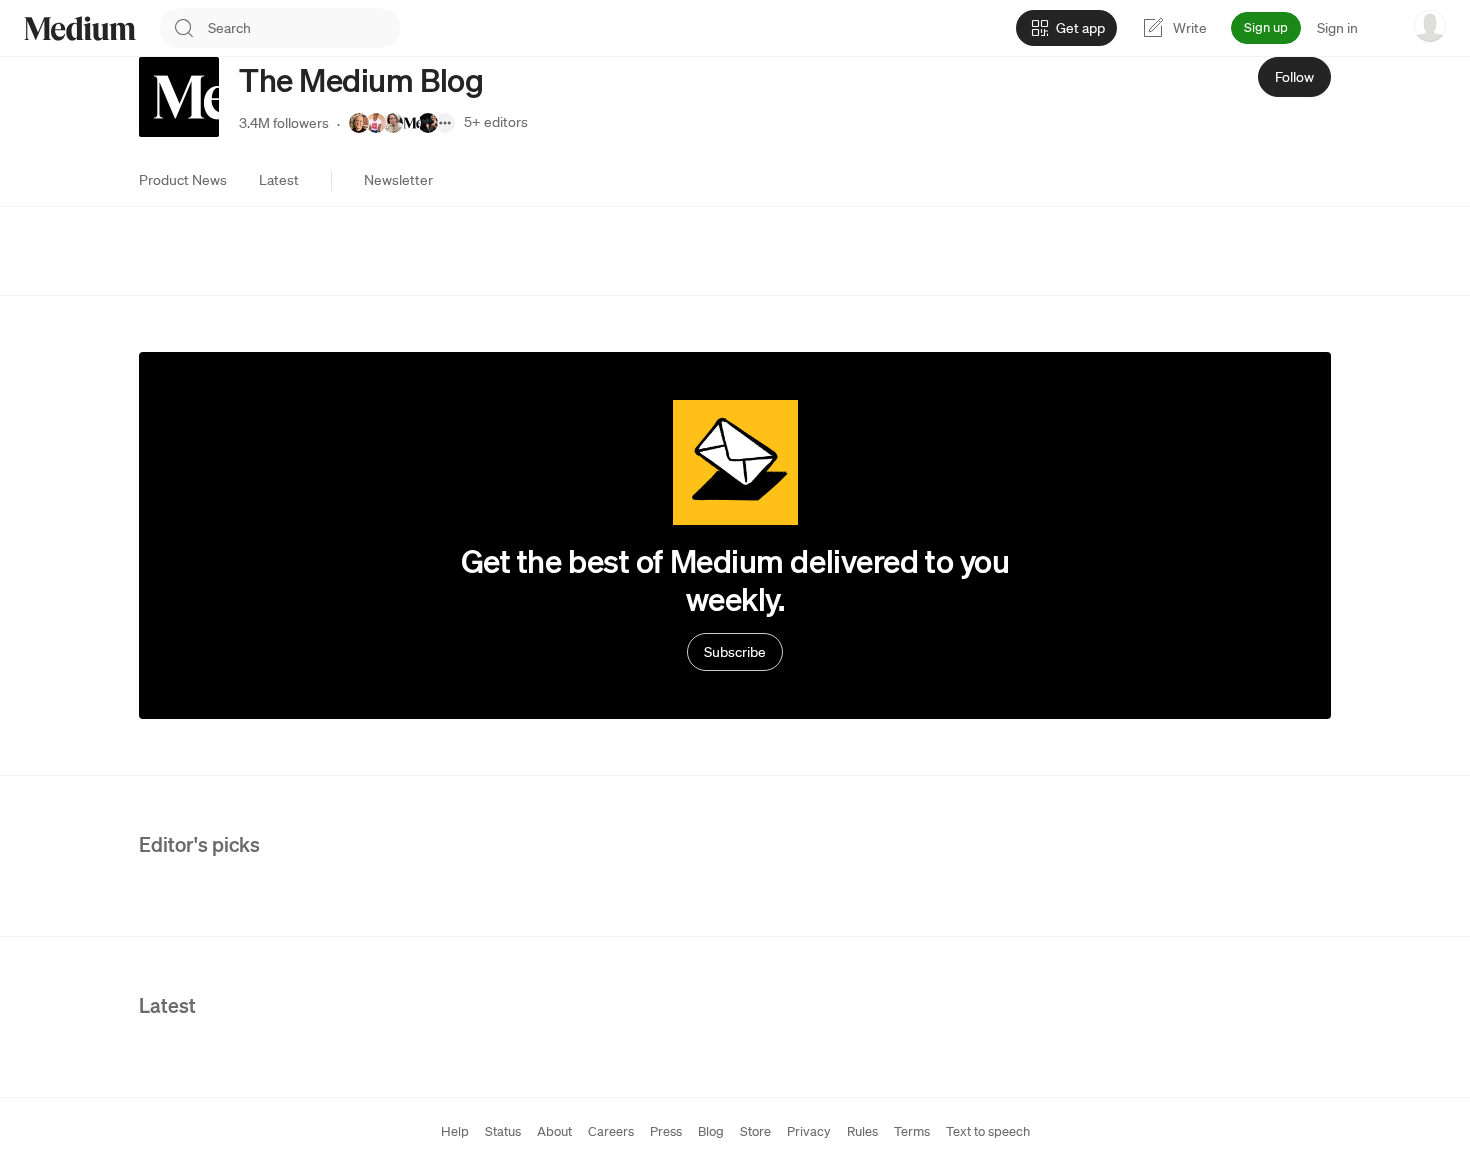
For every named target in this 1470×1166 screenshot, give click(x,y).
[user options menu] (1430, 26)
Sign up (1266, 27)
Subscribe (735, 652)
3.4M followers (284, 123)
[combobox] (304, 28)
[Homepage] (80, 28)
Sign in (1337, 28)
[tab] (183, 180)
